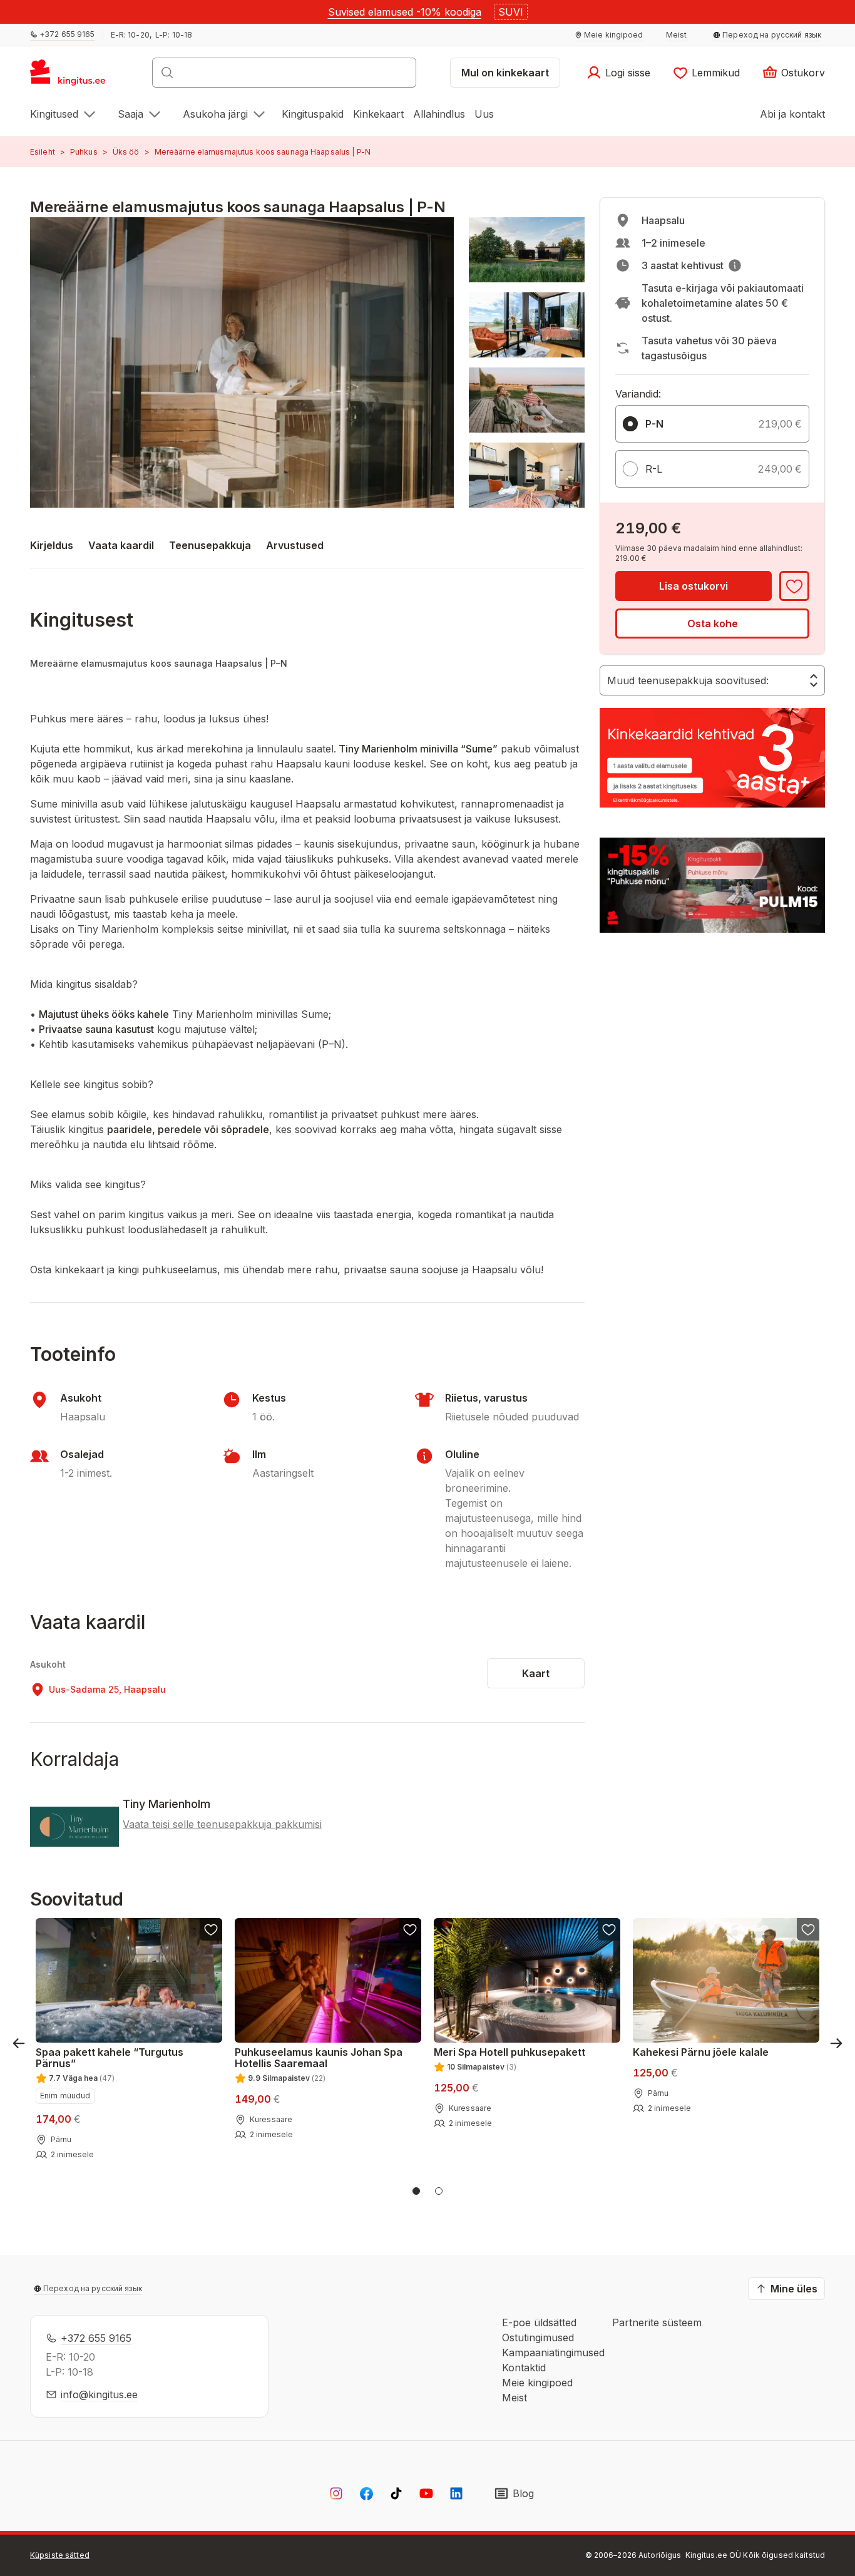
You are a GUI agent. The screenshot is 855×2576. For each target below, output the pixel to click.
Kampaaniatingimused (553, 2353)
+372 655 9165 (96, 2338)
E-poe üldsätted (539, 2322)
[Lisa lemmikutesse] (794, 586)
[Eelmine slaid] (19, 2043)
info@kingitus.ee (99, 2394)
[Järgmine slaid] (836, 2043)
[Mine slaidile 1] (416, 2191)
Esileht (43, 152)
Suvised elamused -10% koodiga (405, 12)
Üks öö (126, 152)
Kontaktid (524, 2368)
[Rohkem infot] (735, 265)
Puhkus (84, 152)
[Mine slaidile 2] (439, 2191)
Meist (515, 2398)
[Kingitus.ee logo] (74, 76)
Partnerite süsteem (657, 2322)
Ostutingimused (538, 2337)
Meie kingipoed (537, 2383)
